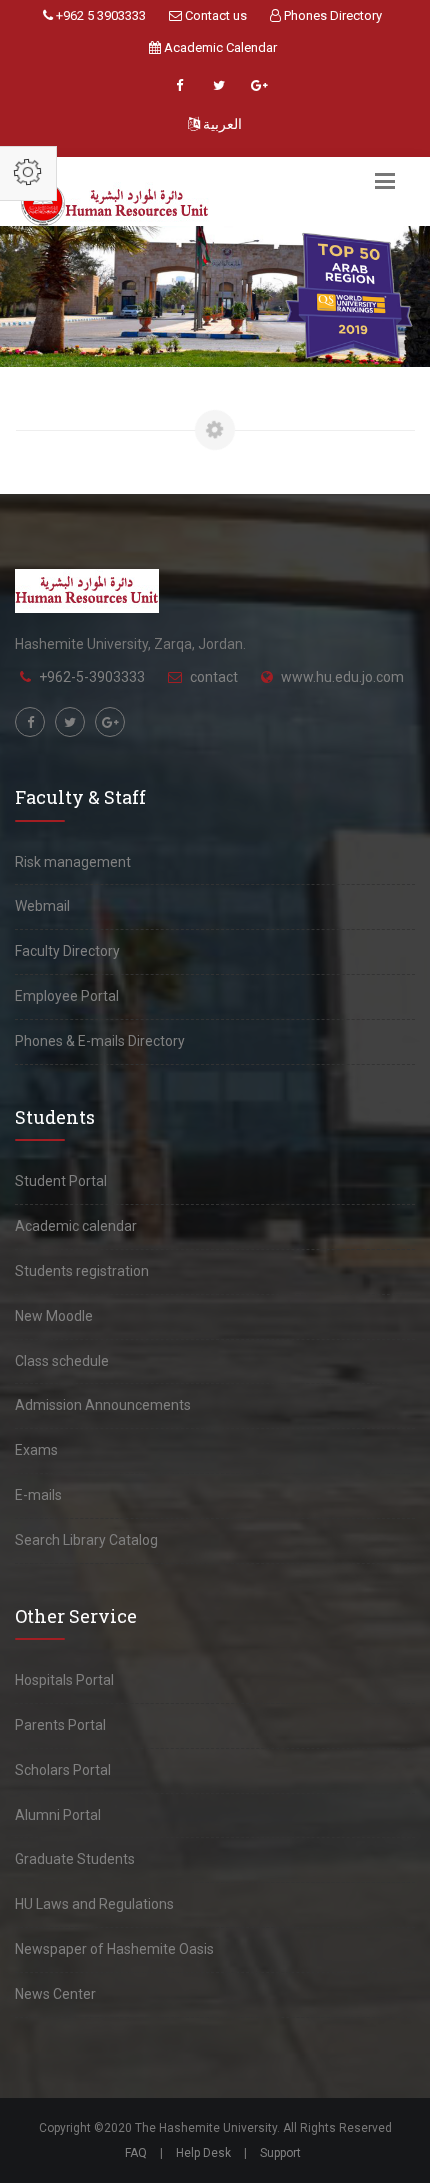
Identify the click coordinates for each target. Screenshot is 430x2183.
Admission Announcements (103, 1405)
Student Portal (61, 1181)
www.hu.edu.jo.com (342, 677)
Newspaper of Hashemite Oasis (114, 1949)
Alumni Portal (58, 1815)
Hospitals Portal (64, 1680)
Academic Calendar (219, 47)
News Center (55, 1994)
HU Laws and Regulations (94, 1904)
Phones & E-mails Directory (100, 1041)
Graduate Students (75, 1859)
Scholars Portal (63, 1770)
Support (280, 2153)
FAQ (136, 2153)
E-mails (38, 1495)
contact (214, 677)
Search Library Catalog (86, 1540)
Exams (36, 1450)
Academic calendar (76, 1226)
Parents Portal (60, 1725)
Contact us (214, 15)
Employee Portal (67, 996)
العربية (221, 124)
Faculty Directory (67, 951)
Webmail (42, 906)
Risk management (73, 862)
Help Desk (203, 2153)
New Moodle (54, 1316)
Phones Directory (331, 15)
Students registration (82, 1271)
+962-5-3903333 (92, 677)
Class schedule (62, 1361)
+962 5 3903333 (99, 15)
